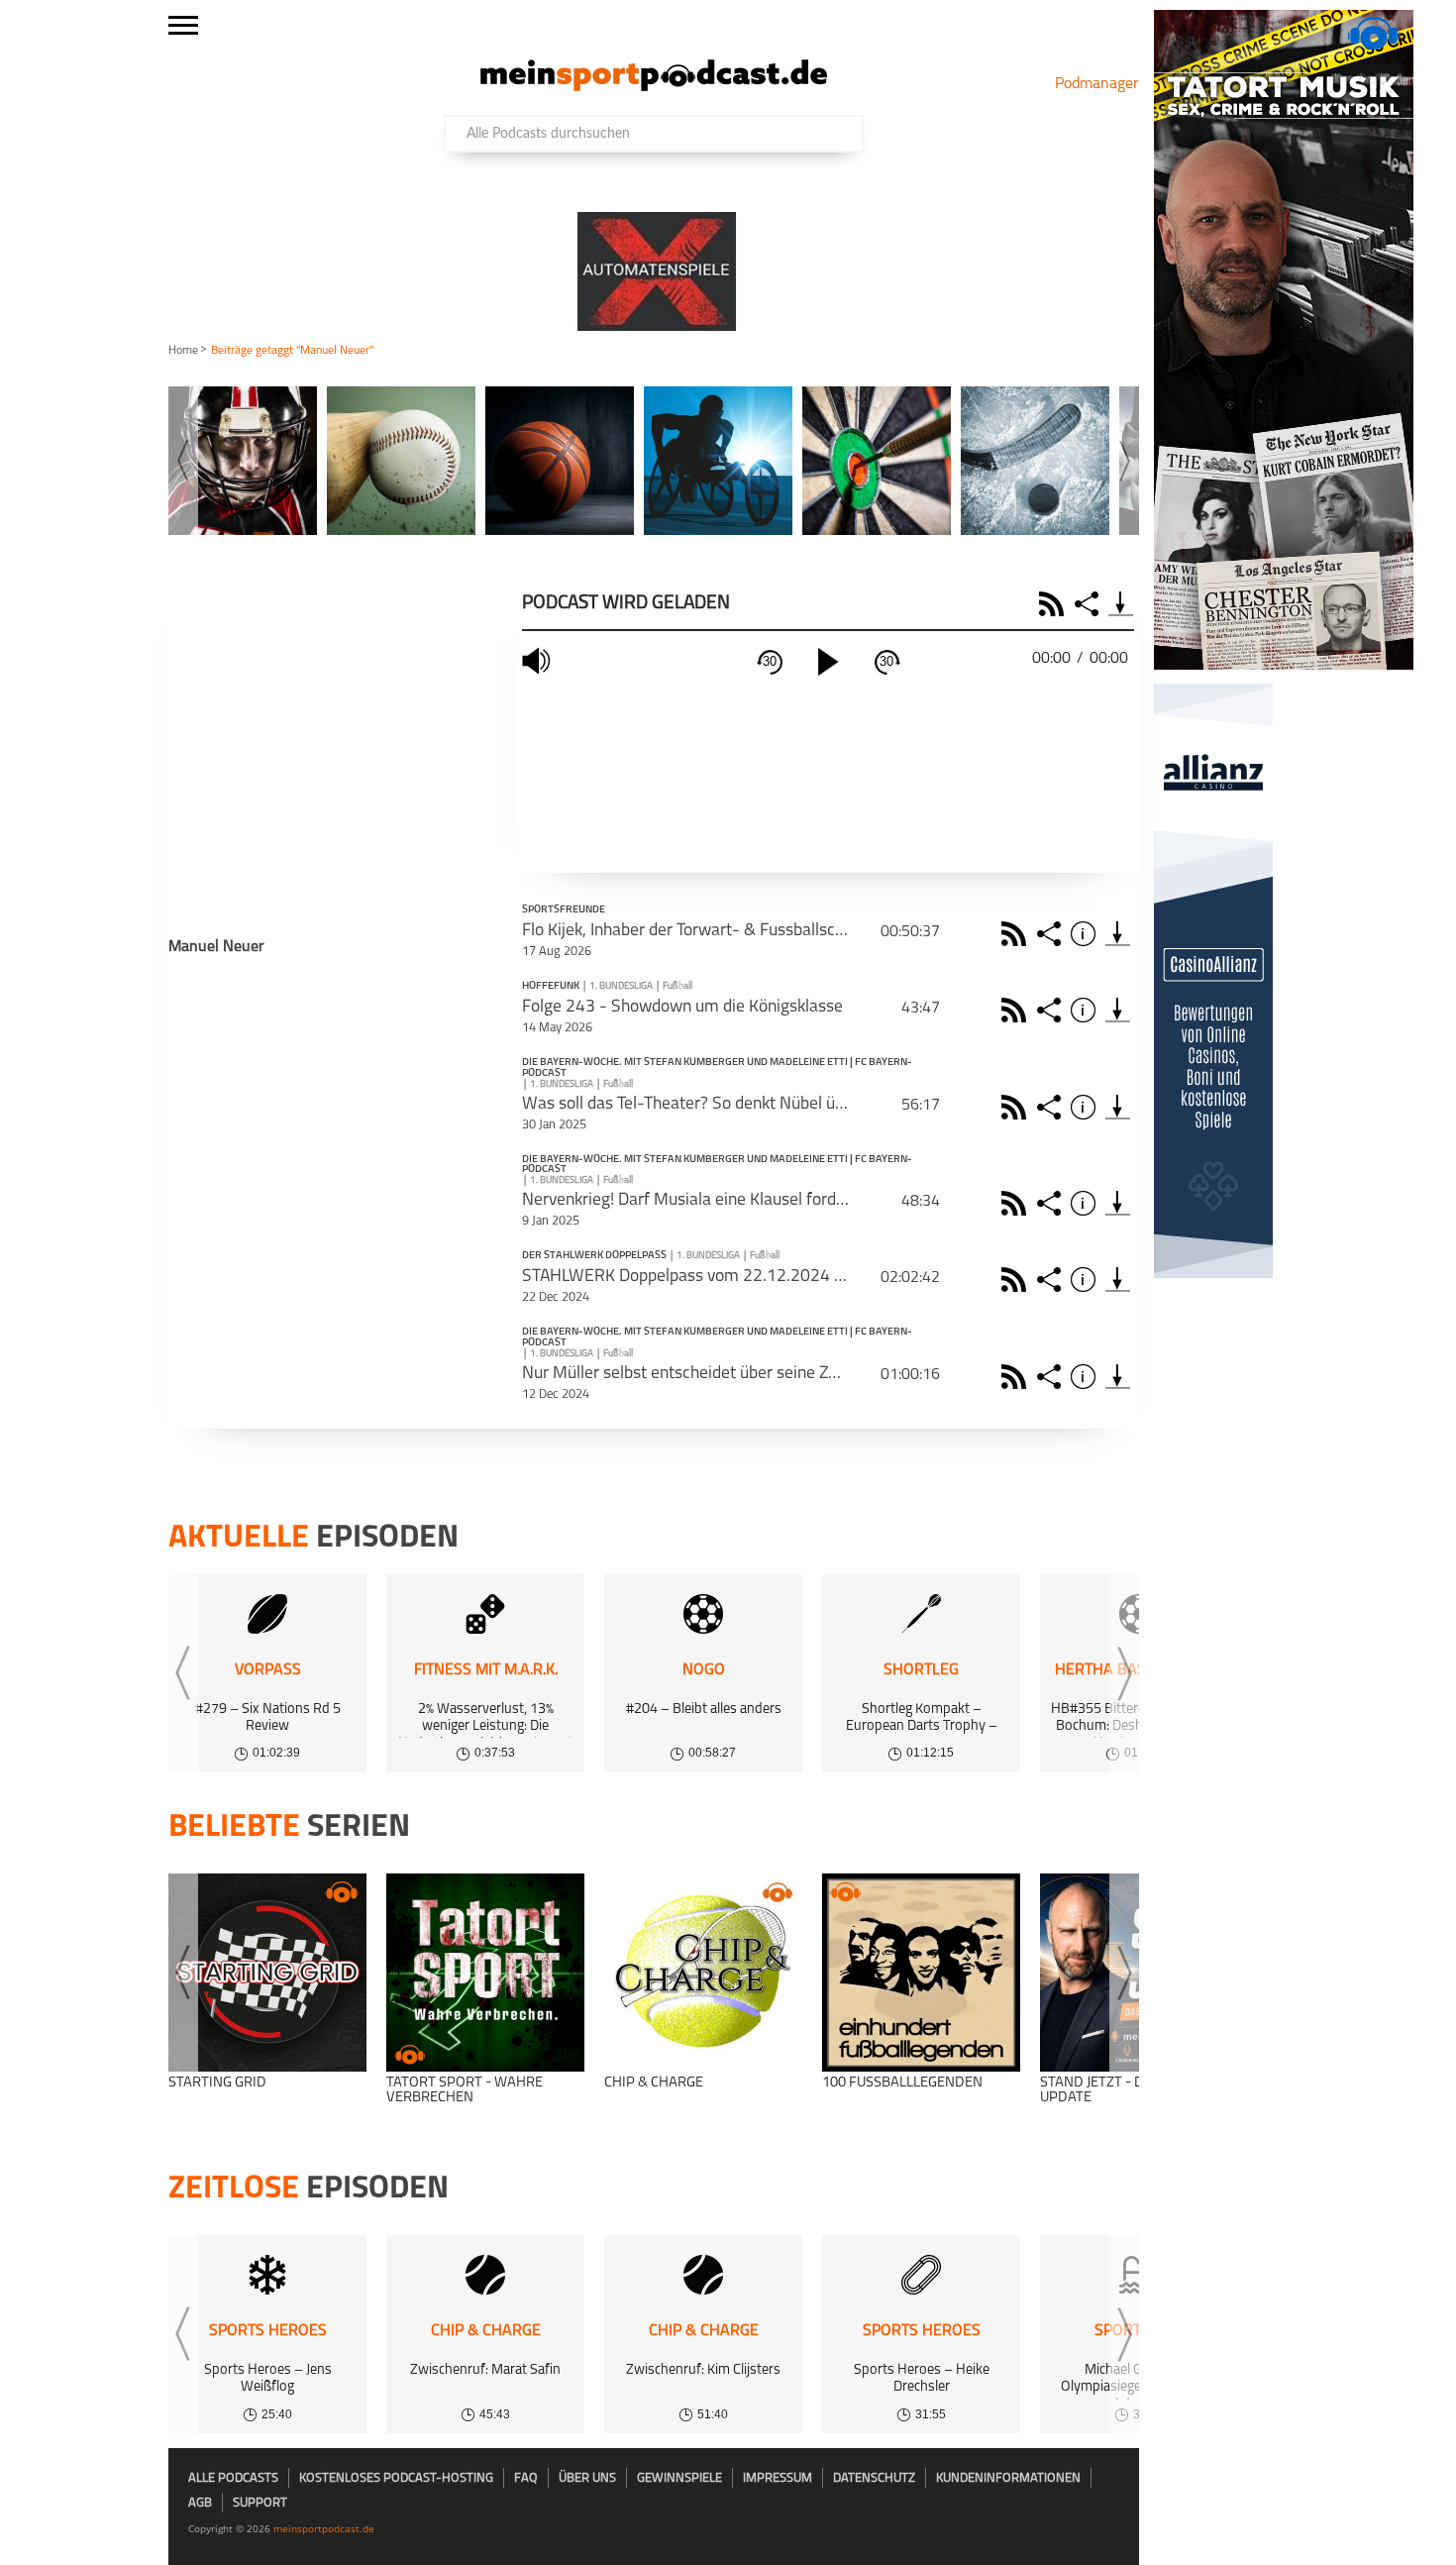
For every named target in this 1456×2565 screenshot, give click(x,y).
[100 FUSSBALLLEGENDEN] (921, 1973)
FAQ (526, 2478)
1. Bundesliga (621, 986)
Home (183, 351)
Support (260, 2503)
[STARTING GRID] (267, 1973)
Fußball (677, 986)
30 (770, 661)
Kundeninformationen (1008, 2478)
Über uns (587, 2478)
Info (1086, 934)
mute (539, 661)
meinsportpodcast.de (324, 2528)
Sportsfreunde (564, 910)
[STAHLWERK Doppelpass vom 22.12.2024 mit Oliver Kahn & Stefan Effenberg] (1118, 1280)
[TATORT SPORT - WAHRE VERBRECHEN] (485, 1973)
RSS (1054, 604)
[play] (828, 662)
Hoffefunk (551, 987)
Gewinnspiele (679, 2478)
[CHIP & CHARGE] (703, 1973)
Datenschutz (874, 2478)
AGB (200, 2503)
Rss (1017, 934)
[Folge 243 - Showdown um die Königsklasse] (1118, 1010)
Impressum (778, 2478)
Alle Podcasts (233, 2478)
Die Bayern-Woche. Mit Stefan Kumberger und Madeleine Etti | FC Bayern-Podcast (717, 1069)
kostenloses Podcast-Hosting (396, 2478)
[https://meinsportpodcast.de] (654, 87)
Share (1089, 604)
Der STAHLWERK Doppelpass (594, 1256)
